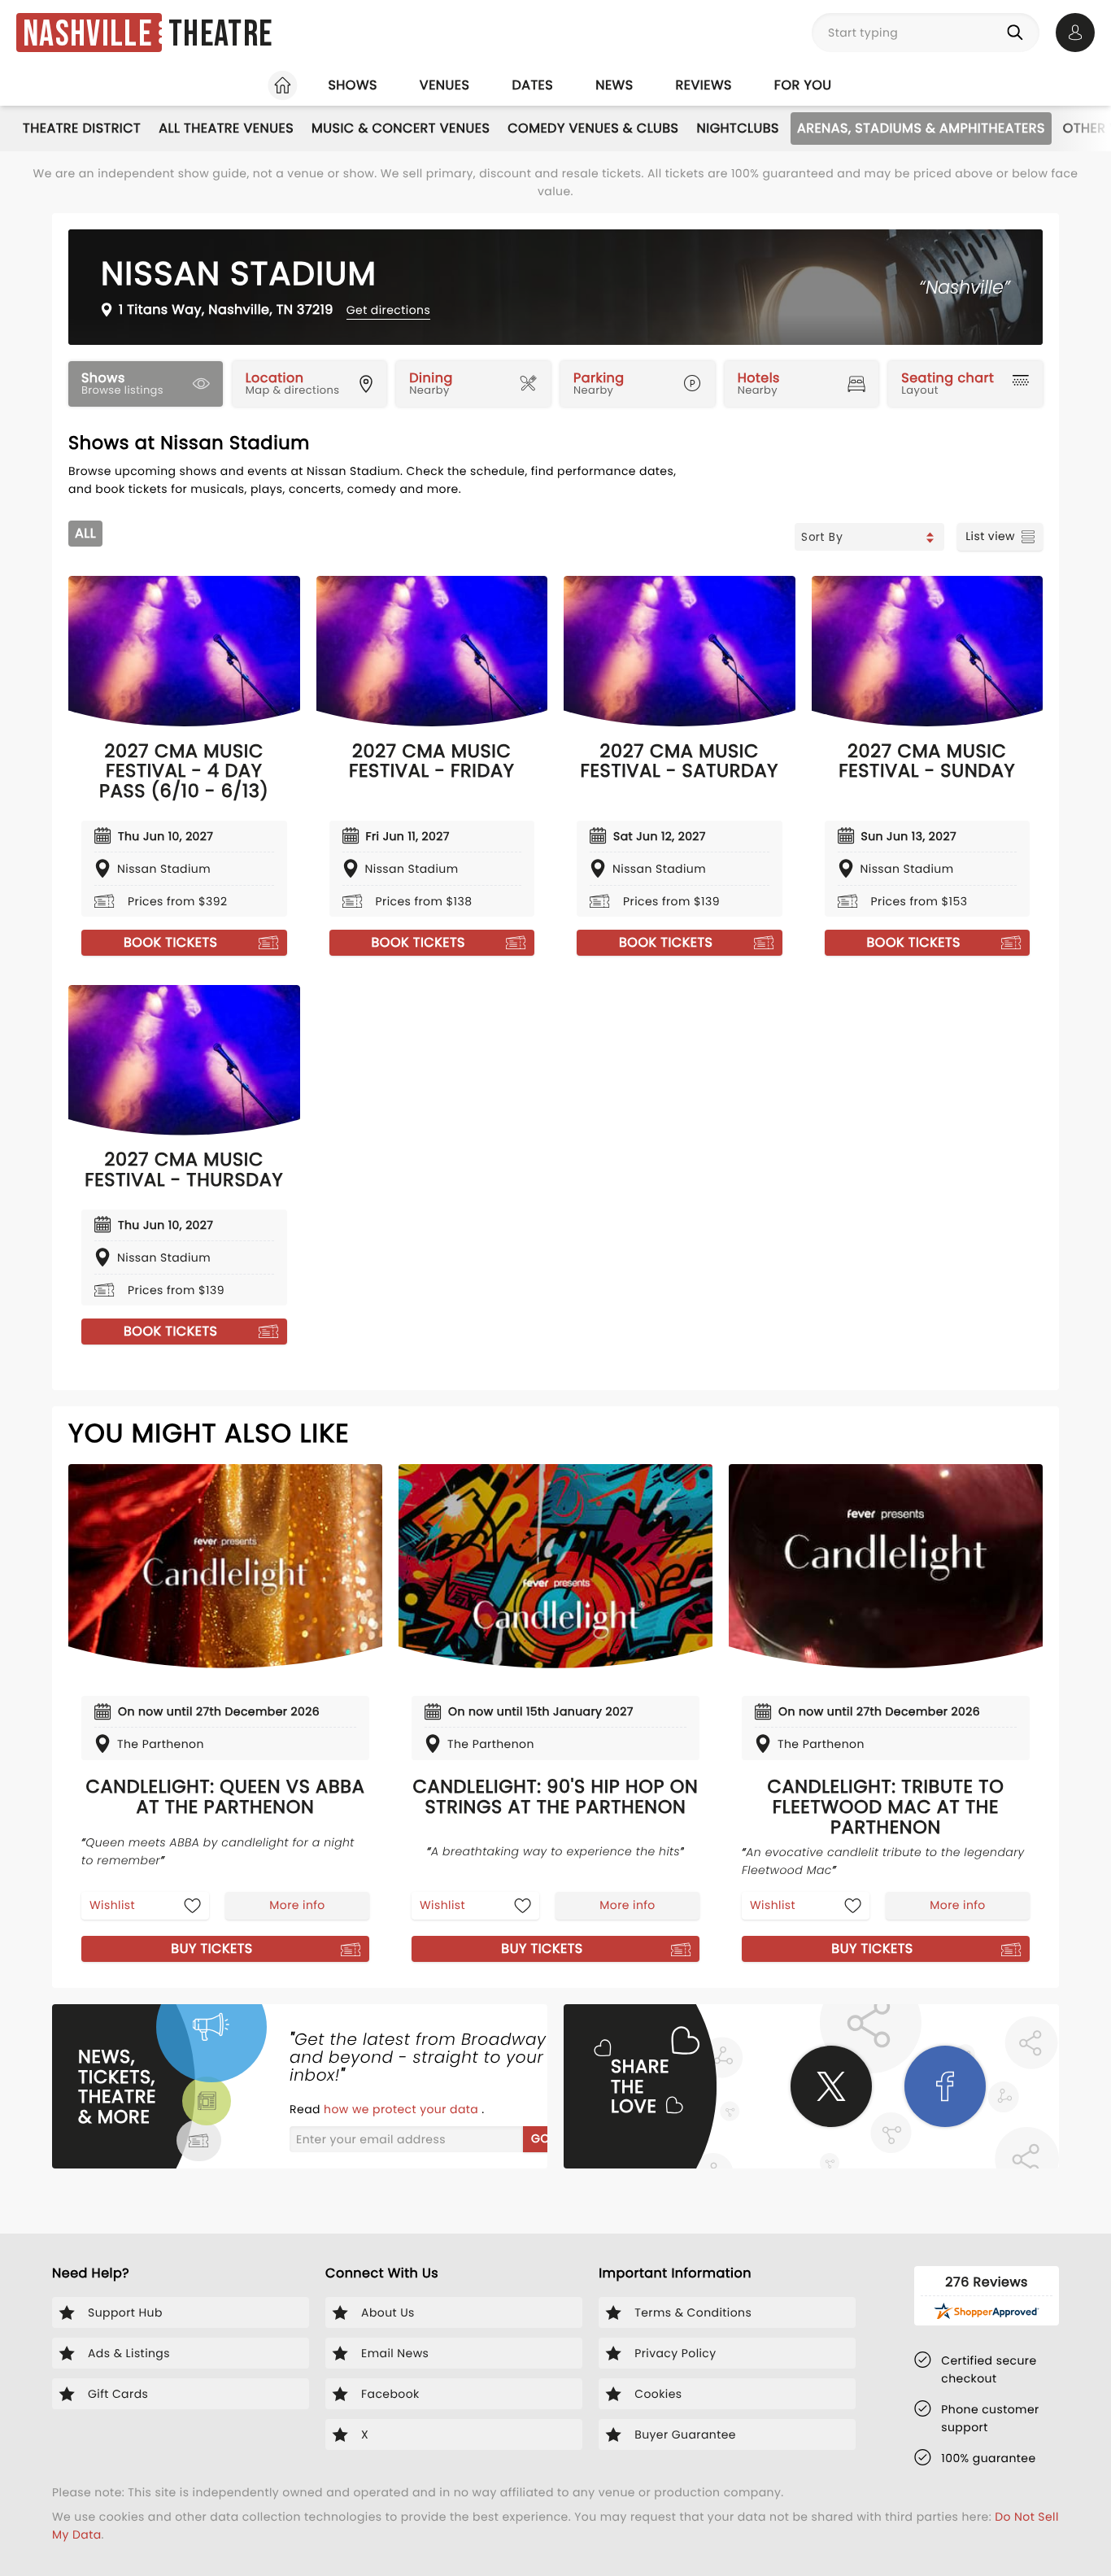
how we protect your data (403, 2109)
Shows (352, 85)
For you (803, 85)
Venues (445, 85)
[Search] (1018, 33)
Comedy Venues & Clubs (593, 128)
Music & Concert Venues (401, 128)
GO (540, 2138)
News (614, 85)
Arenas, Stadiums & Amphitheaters (921, 128)
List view (990, 536)
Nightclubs (738, 128)
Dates (532, 85)
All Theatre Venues (226, 128)
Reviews (704, 85)
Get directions (388, 310)
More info (297, 1905)
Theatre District (82, 128)
